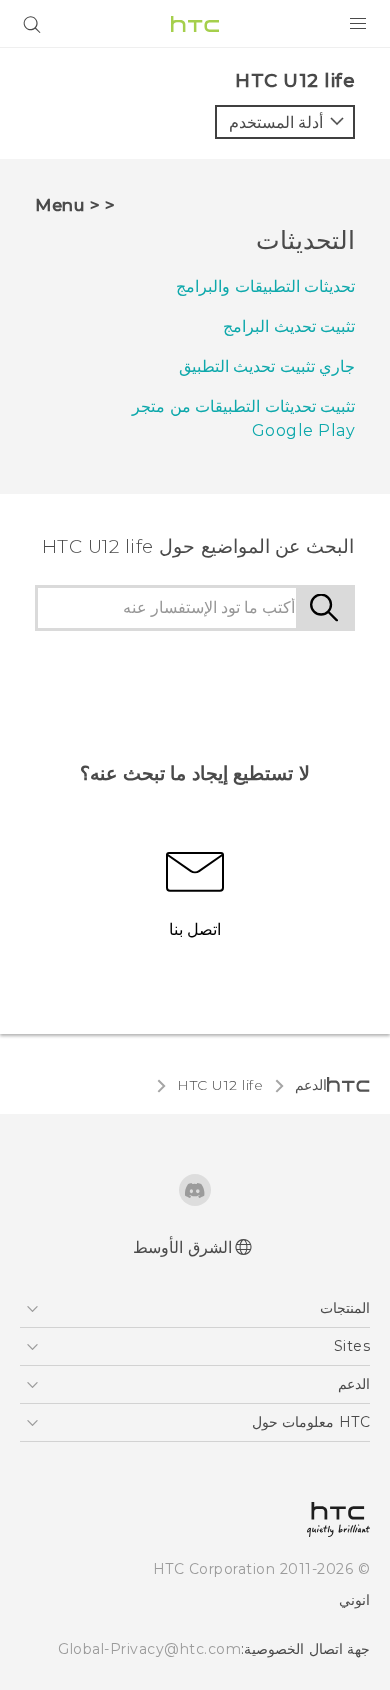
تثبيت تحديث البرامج (289, 326)
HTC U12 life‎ (220, 1085)
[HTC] (195, 24)
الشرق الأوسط (182, 1247)
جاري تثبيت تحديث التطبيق (267, 366)
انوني (354, 1600)
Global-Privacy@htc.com (149, 1649)
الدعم (311, 1085)
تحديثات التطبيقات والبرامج (265, 286)
